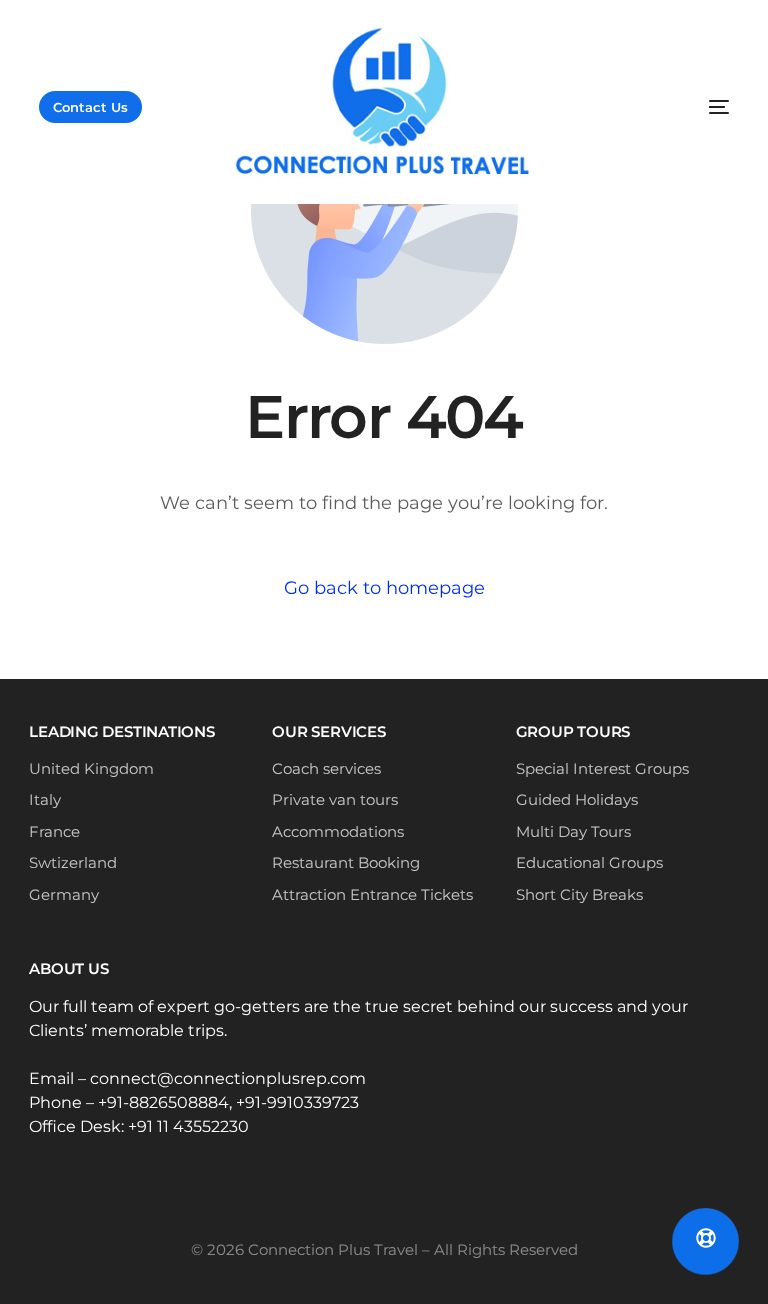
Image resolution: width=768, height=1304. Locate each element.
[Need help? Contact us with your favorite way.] (705, 1241)
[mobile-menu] (639, 107)
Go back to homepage (384, 588)
